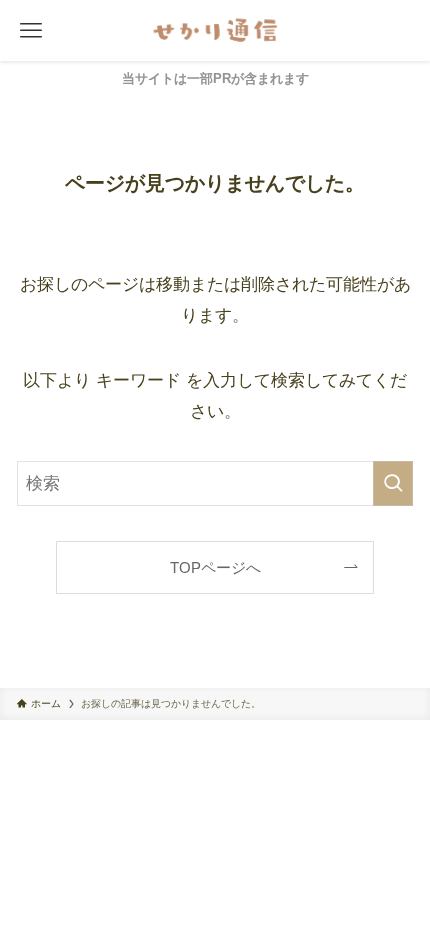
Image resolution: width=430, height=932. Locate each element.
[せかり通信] (215, 30)
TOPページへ (215, 567)
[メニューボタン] (30, 30)
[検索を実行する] (393, 483)
